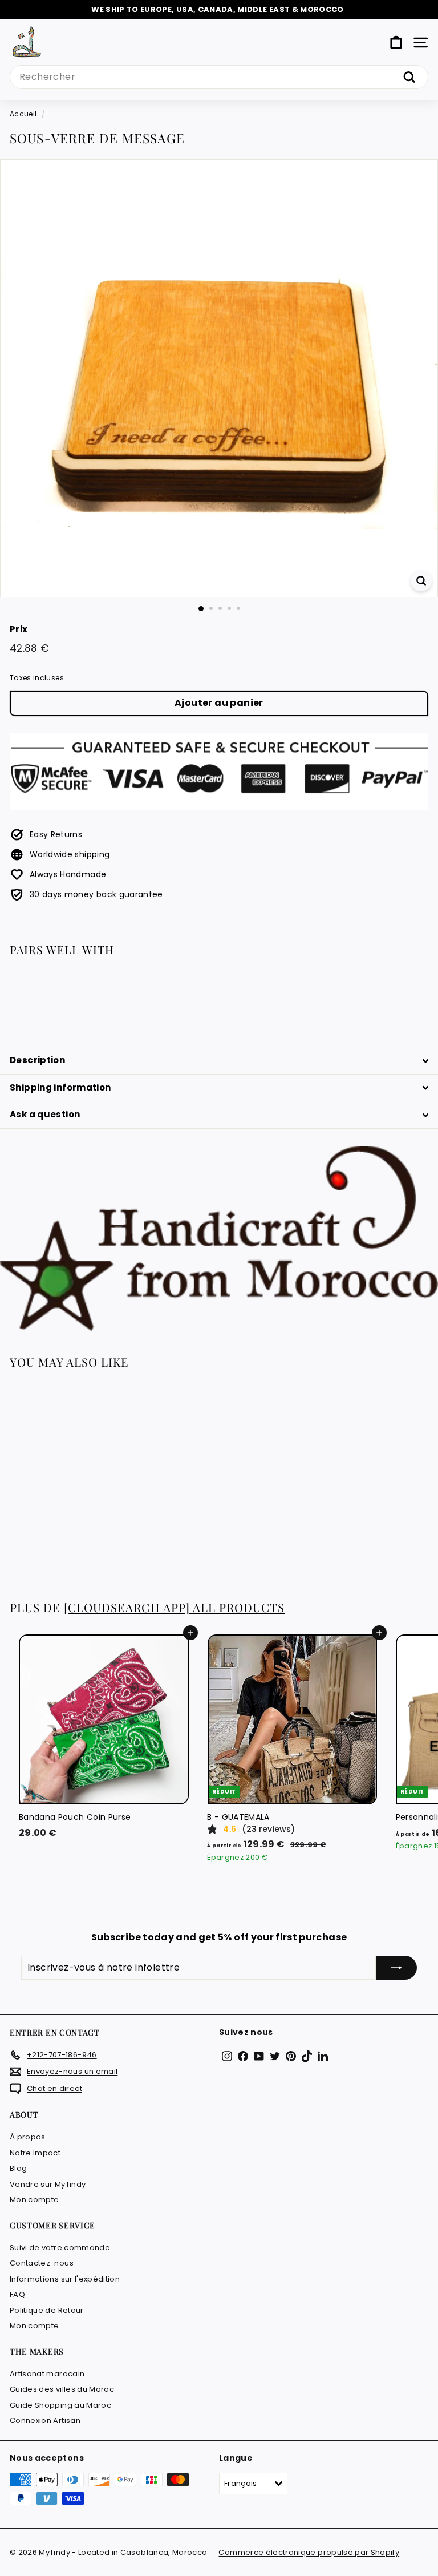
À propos (28, 2137)
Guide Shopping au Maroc (60, 2405)
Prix (19, 629)
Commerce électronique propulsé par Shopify (309, 2552)
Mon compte (35, 2200)
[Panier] (396, 43)
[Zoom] (421, 581)
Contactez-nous (42, 2263)
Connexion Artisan (45, 2420)
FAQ (17, 2294)
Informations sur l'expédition (65, 2279)
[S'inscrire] (396, 1968)
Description (37, 1060)
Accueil (23, 114)
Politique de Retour (47, 2310)
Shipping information (60, 1087)
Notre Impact (35, 2153)
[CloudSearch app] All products (174, 1607)
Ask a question (45, 1114)
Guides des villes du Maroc (62, 2389)
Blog (18, 2168)
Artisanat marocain (47, 2374)
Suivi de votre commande (60, 2248)
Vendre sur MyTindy (48, 2184)
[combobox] (219, 77)
